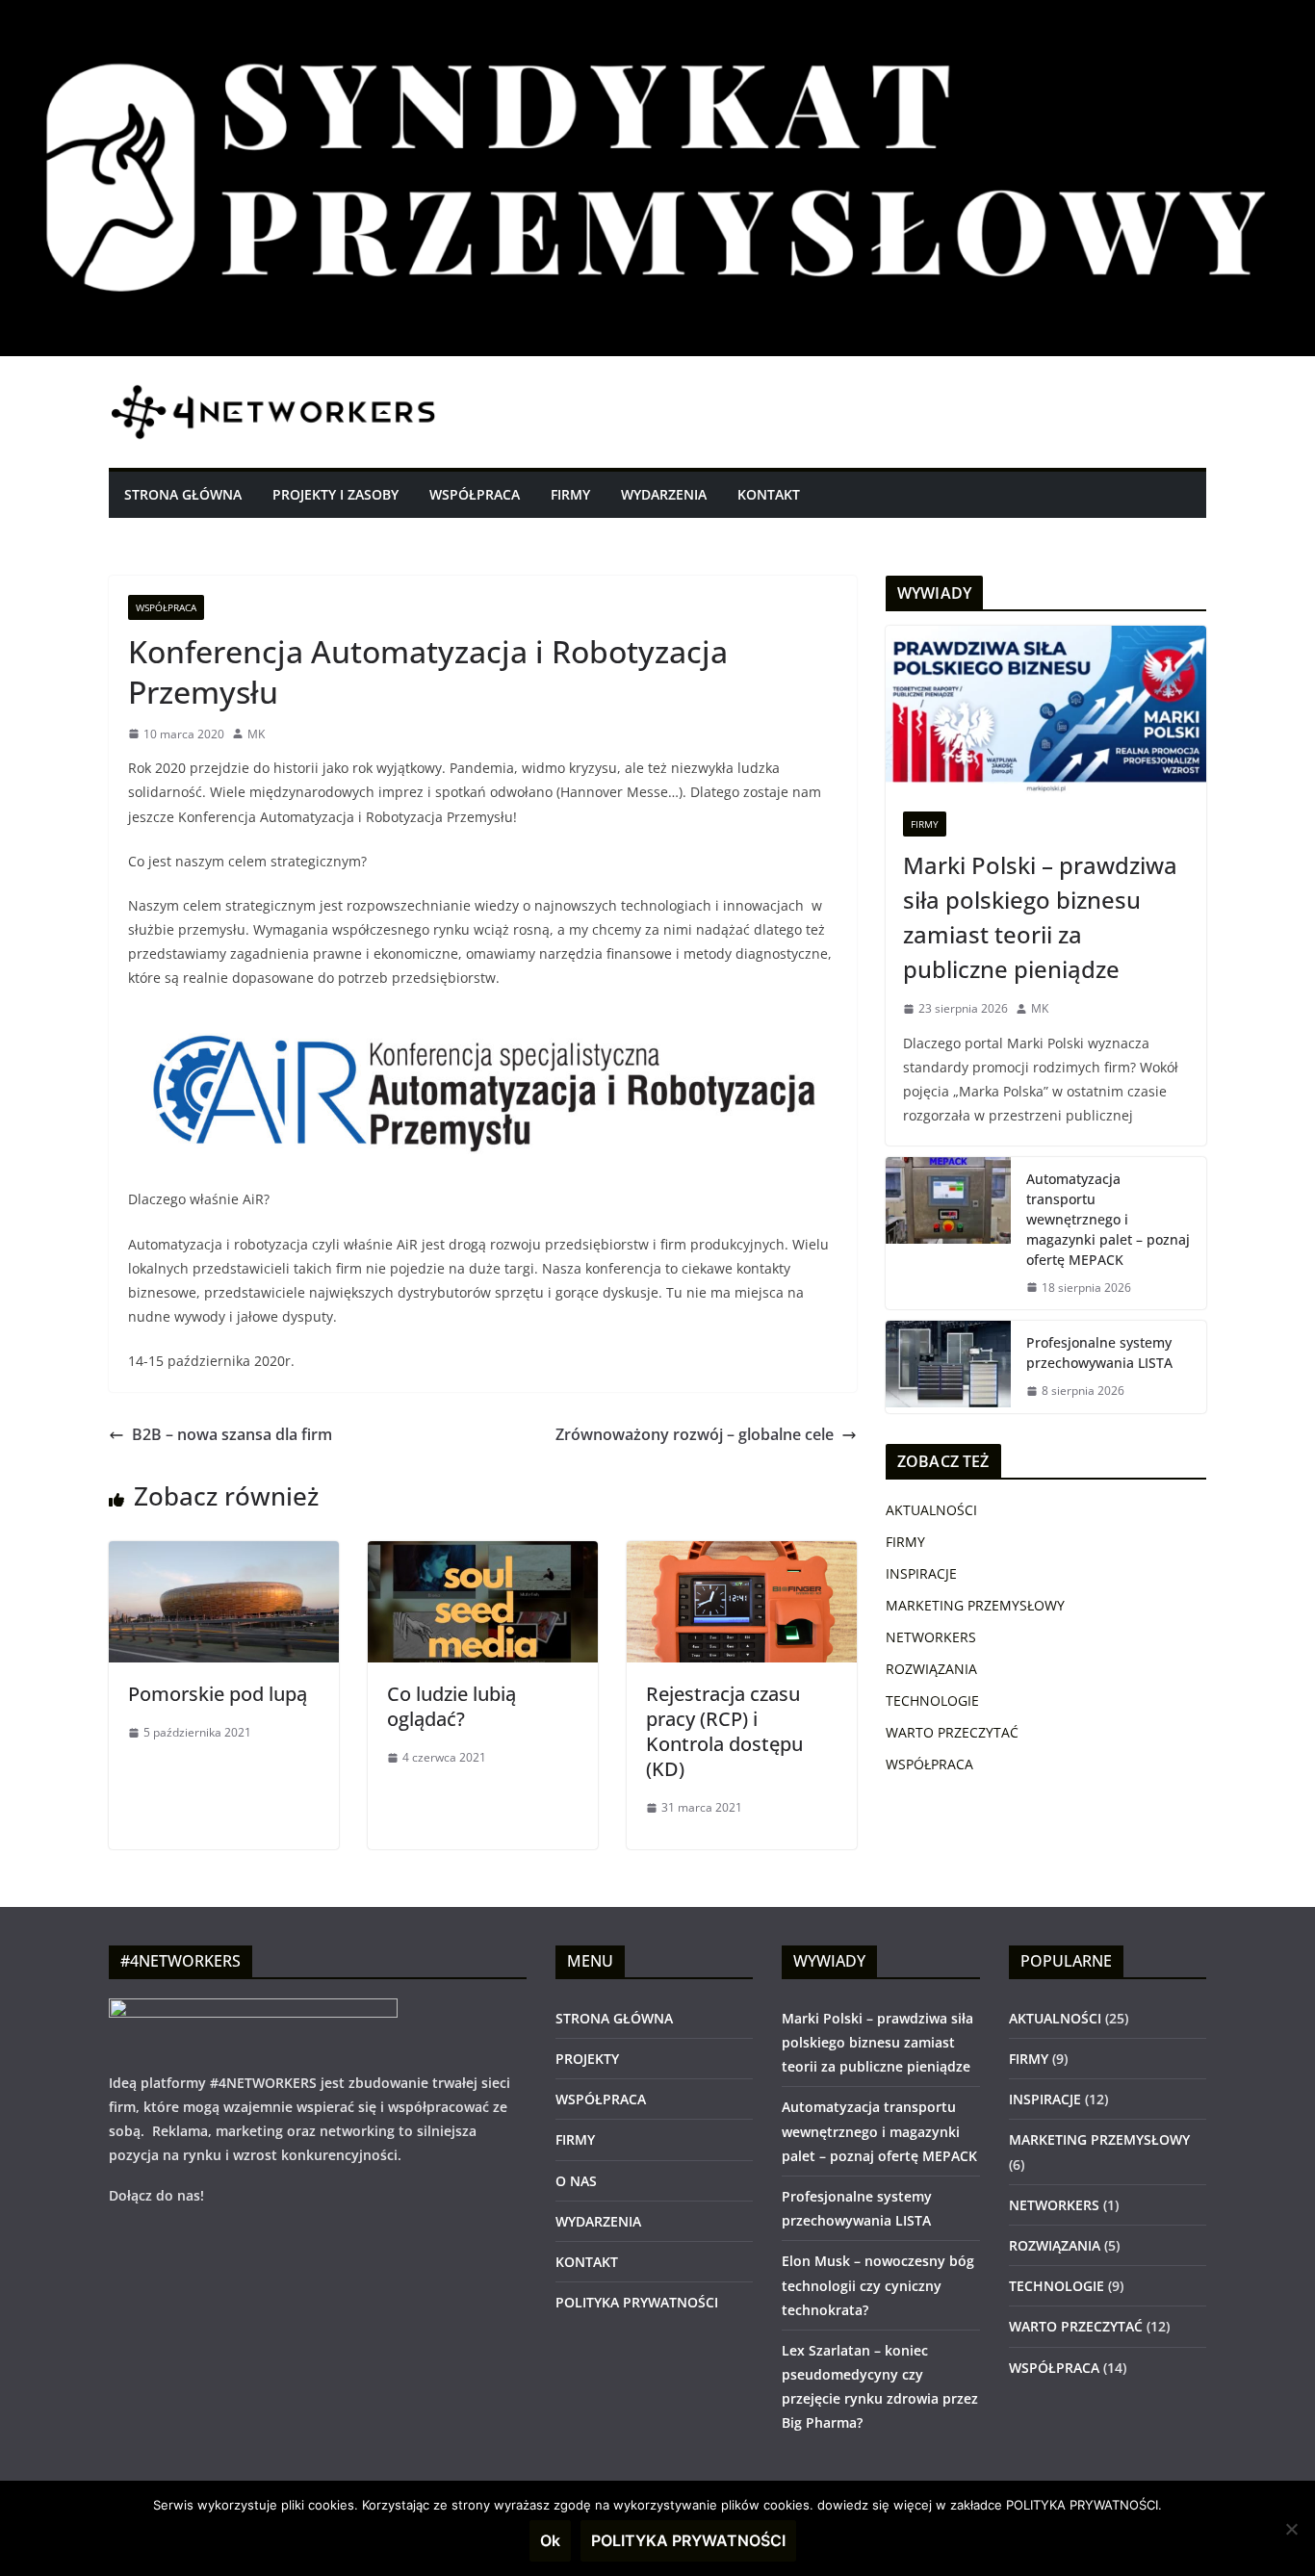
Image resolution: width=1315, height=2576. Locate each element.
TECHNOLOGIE (932, 1700)
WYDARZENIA (664, 494)
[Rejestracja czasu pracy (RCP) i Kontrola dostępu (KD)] (742, 1555)
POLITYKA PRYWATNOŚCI (637, 2302)
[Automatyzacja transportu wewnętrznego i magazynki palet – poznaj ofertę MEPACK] (948, 1234)
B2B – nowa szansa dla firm (232, 1434)
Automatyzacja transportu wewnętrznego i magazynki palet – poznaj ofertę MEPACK (1108, 1219)
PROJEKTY (587, 2059)
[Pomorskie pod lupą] (224, 1555)
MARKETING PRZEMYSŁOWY (975, 1605)
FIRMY (570, 494)
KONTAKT (769, 494)
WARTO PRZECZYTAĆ (952, 1732)
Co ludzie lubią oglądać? (451, 1706)
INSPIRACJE (921, 1573)
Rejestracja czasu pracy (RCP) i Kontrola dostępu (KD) (724, 1731)
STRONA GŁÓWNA (183, 494)
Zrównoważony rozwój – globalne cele (695, 1434)
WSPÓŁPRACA (475, 494)
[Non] (1291, 2529)
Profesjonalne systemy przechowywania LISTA (1099, 1352)
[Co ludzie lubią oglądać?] (483, 1555)
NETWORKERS (931, 1637)
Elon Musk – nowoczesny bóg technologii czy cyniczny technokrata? (878, 2285)
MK (256, 734)
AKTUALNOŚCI (931, 1510)
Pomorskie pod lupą (218, 1694)
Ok (550, 2540)
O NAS (576, 2181)
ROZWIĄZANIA (931, 1669)
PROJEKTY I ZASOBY (335, 494)
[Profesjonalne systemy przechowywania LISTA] (948, 1367)
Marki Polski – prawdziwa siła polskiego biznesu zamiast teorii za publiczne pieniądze (1040, 917)
